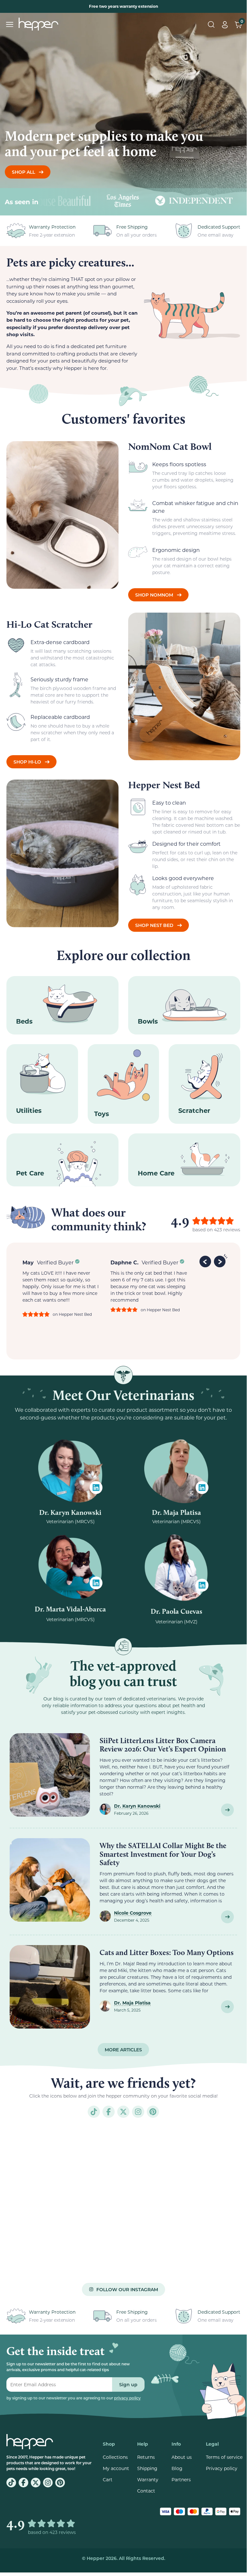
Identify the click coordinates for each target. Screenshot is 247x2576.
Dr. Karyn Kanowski (70, 1512)
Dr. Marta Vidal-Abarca (70, 1609)
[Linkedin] (96, 1488)
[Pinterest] (153, 2112)
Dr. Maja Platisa (176, 1512)
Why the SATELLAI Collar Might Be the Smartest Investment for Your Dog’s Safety (163, 1854)
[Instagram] (138, 2112)
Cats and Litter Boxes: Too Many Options (167, 1952)
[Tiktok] (94, 2112)
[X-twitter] (123, 2112)
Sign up (128, 2384)
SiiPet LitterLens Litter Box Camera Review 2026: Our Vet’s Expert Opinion (163, 1745)
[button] (206, 1261)
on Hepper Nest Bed (72, 1314)
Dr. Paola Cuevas (176, 1611)
